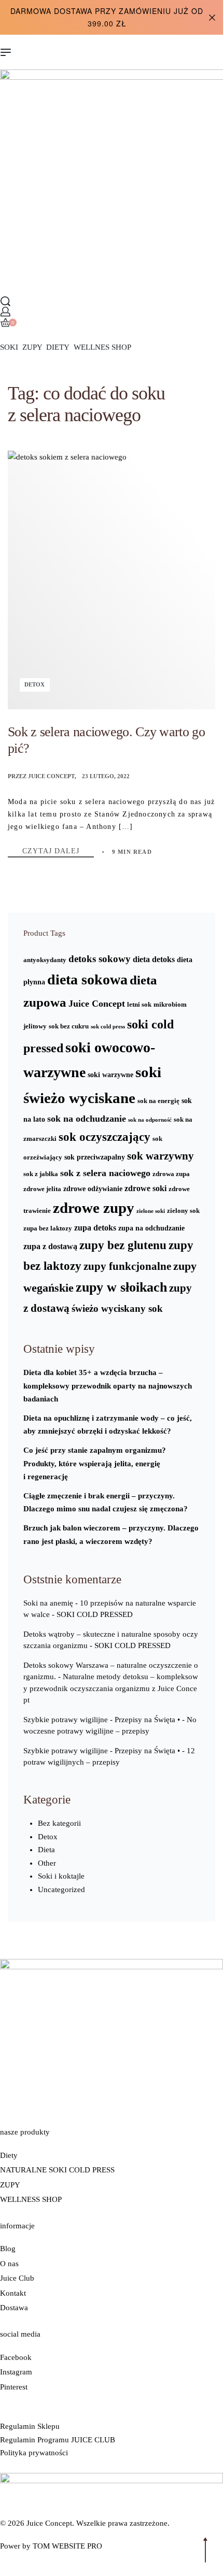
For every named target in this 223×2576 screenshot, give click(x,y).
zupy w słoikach (121, 1287)
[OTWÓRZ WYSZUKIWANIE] (5, 301)
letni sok (139, 1005)
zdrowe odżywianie (93, 1189)
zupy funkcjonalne (127, 1266)
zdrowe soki (145, 1188)
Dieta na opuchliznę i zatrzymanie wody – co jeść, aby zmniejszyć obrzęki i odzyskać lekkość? (108, 1425)
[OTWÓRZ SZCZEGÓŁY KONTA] (5, 312)
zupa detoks (95, 1228)
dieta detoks (154, 959)
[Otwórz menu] (6, 52)
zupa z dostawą (50, 1246)
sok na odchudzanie (87, 1119)
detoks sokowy (100, 959)
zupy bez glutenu (123, 1245)
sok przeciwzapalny (95, 1157)
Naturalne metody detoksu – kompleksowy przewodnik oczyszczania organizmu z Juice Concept (111, 1688)
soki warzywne (110, 1075)
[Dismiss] (212, 18)
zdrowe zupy (94, 1208)
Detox (34, 684)
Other (47, 1863)
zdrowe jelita (42, 1189)
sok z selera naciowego (105, 1173)
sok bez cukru (69, 1026)
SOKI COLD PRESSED (95, 1614)
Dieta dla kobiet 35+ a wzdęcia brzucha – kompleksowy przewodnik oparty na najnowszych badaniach (108, 1386)
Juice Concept (51, 776)
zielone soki (151, 1211)
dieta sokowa (87, 979)
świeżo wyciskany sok (117, 1308)
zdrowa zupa (171, 1174)
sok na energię (158, 1101)
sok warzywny (161, 1156)
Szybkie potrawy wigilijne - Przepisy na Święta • (102, 1720)
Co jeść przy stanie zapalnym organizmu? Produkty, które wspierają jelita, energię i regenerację (95, 1463)
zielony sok (183, 1211)
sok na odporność (150, 1120)
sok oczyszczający (104, 1137)
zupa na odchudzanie (151, 1228)
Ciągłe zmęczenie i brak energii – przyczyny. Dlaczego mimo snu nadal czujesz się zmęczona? (106, 1502)
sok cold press (108, 1027)
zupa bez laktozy (48, 1228)
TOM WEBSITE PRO (68, 2546)
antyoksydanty (45, 960)
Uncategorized (61, 1890)
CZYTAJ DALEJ (58, 851)
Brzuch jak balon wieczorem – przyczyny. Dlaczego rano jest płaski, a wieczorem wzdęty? (111, 1535)
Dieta (46, 1850)
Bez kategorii (59, 1823)
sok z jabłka (41, 1174)
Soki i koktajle (61, 1876)
